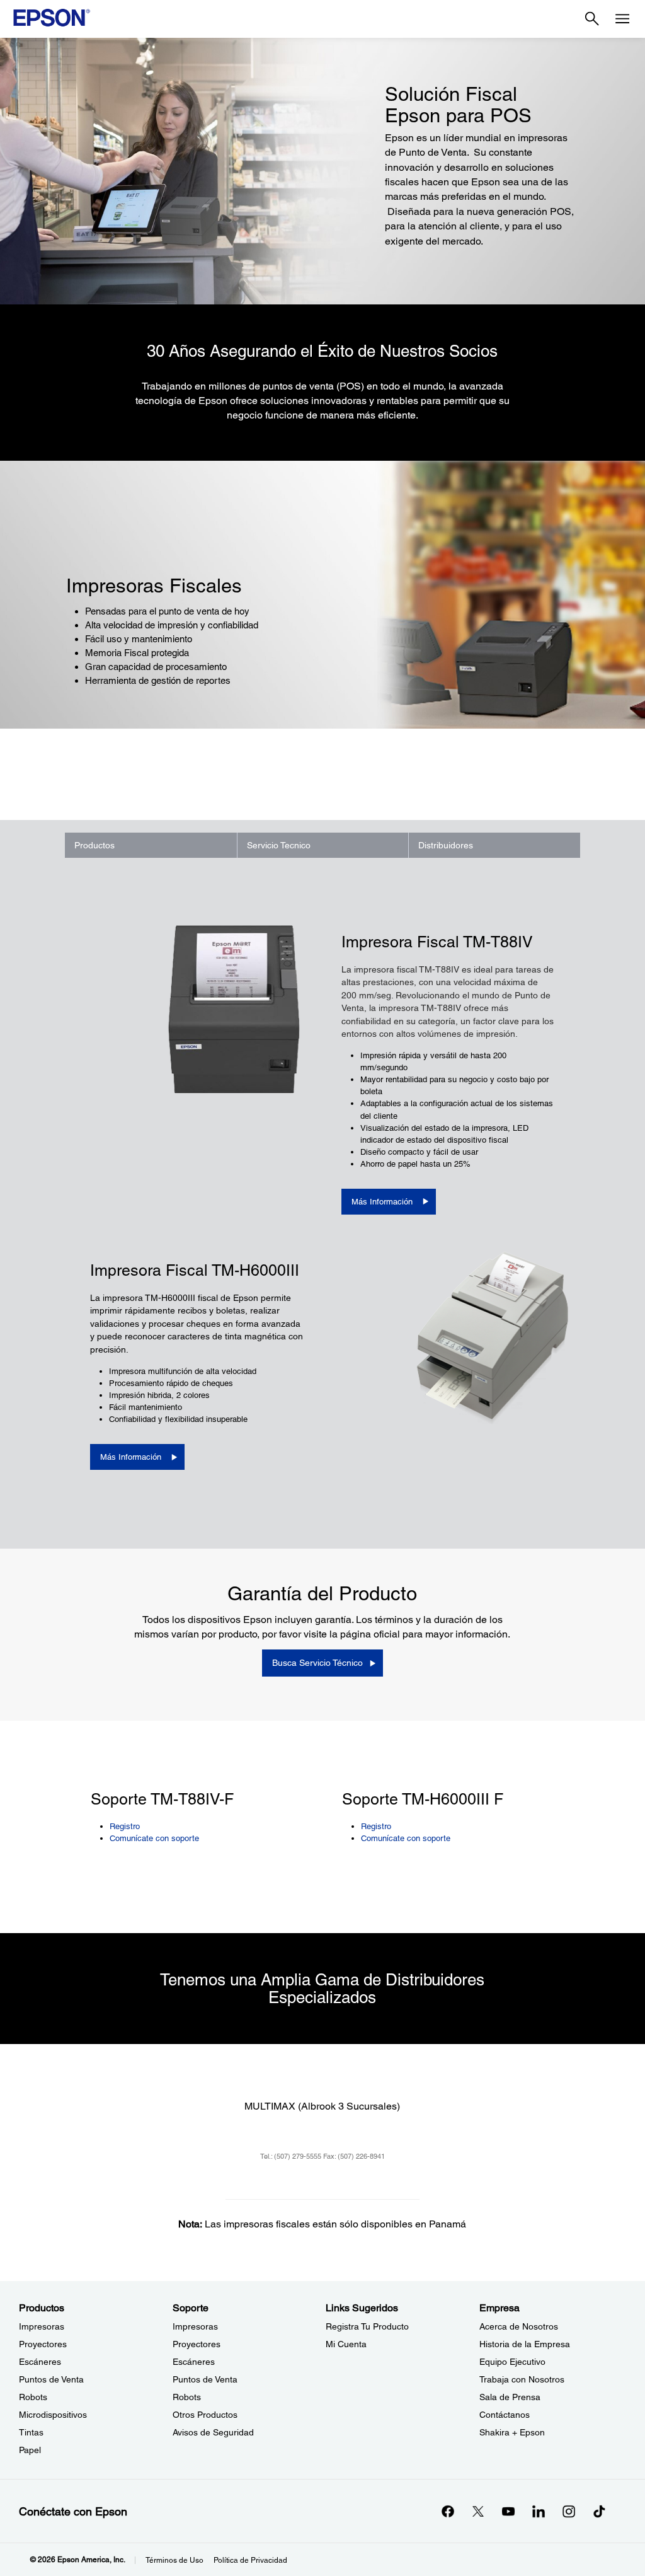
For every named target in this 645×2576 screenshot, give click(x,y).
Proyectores (43, 2344)
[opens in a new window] (599, 2511)
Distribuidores (446, 845)
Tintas (31, 2432)
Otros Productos (205, 2415)
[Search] (592, 19)
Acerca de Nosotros (519, 2326)
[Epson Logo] (52, 18)
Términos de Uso (174, 2560)
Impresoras (42, 2326)
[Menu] (622, 19)
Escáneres (40, 2362)
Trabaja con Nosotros (522, 2379)
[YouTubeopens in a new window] (508, 2511)
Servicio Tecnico (279, 845)
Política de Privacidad (250, 2560)
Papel (30, 2450)
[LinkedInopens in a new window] (539, 2511)
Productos (94, 845)
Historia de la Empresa (525, 2344)
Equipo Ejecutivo (512, 2362)
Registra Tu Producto (367, 2326)
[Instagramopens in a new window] (569, 2511)
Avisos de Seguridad (213, 2432)
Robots (33, 2397)
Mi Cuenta (346, 2344)
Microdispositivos (53, 2415)
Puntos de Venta (51, 2379)
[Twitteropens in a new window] (478, 2511)
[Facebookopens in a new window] (448, 2511)
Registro (125, 1826)
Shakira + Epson (512, 2432)
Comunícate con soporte (154, 1838)
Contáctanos (505, 2415)
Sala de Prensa (510, 2397)
